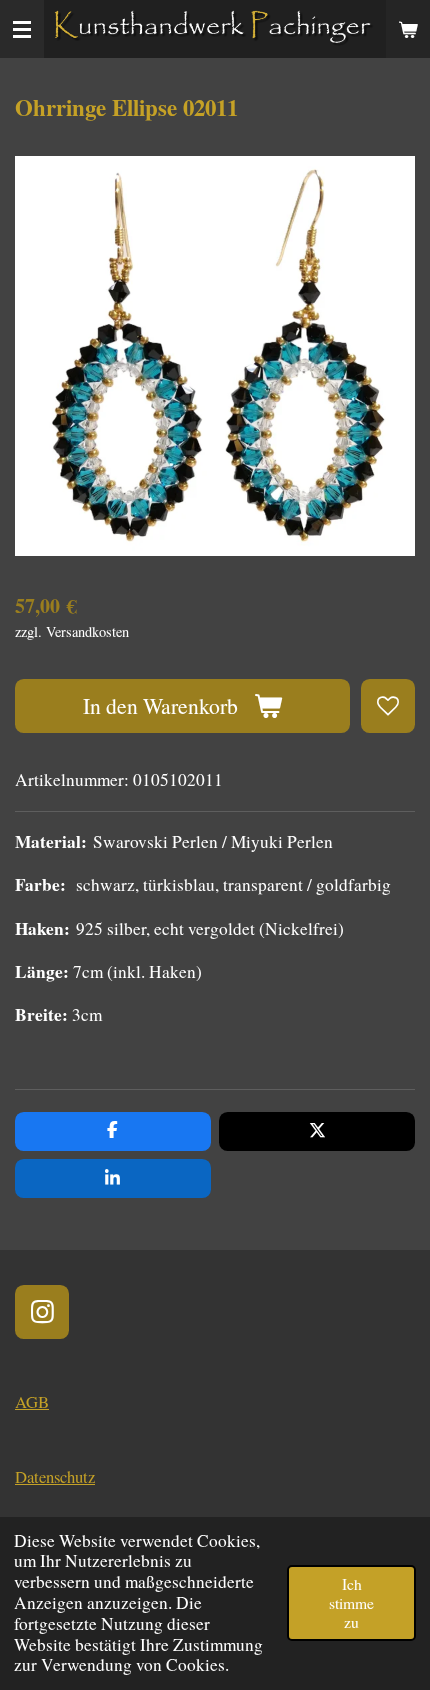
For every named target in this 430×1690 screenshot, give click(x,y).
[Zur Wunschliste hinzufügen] (388, 706)
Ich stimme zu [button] (351, 1602)
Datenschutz (55, 1476)
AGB (32, 1401)
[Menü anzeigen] (22, 29)
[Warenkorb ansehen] (408, 29)
